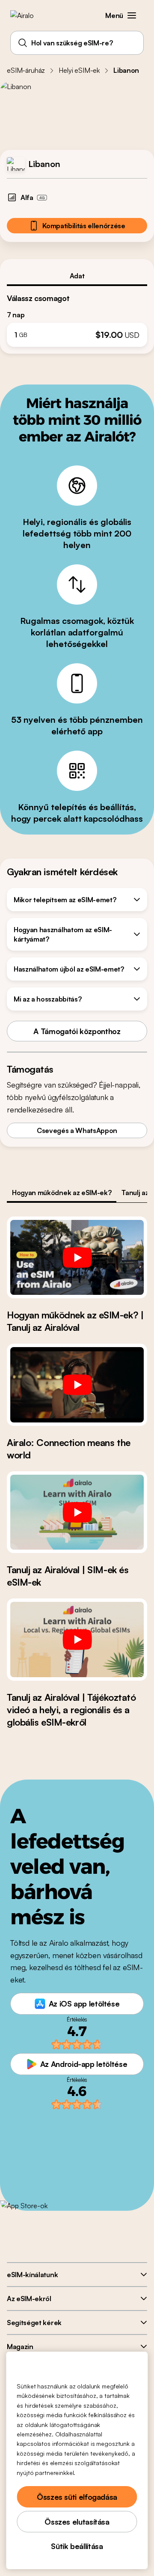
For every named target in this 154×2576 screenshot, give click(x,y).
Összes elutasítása (77, 2522)
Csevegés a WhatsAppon (77, 1130)
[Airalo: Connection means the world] (77, 1385)
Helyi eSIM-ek (79, 70)
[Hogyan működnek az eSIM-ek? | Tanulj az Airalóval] (77, 1258)
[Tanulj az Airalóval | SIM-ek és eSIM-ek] (77, 1512)
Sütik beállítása (77, 2546)
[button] (132, 15)
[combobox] (77, 43)
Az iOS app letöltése (84, 2004)
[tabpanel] (77, 317)
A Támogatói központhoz (77, 1031)
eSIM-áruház (26, 70)
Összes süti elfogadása (77, 2497)
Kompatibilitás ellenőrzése (84, 226)
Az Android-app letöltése (84, 2064)
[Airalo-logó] (28, 15)
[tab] (77, 276)
